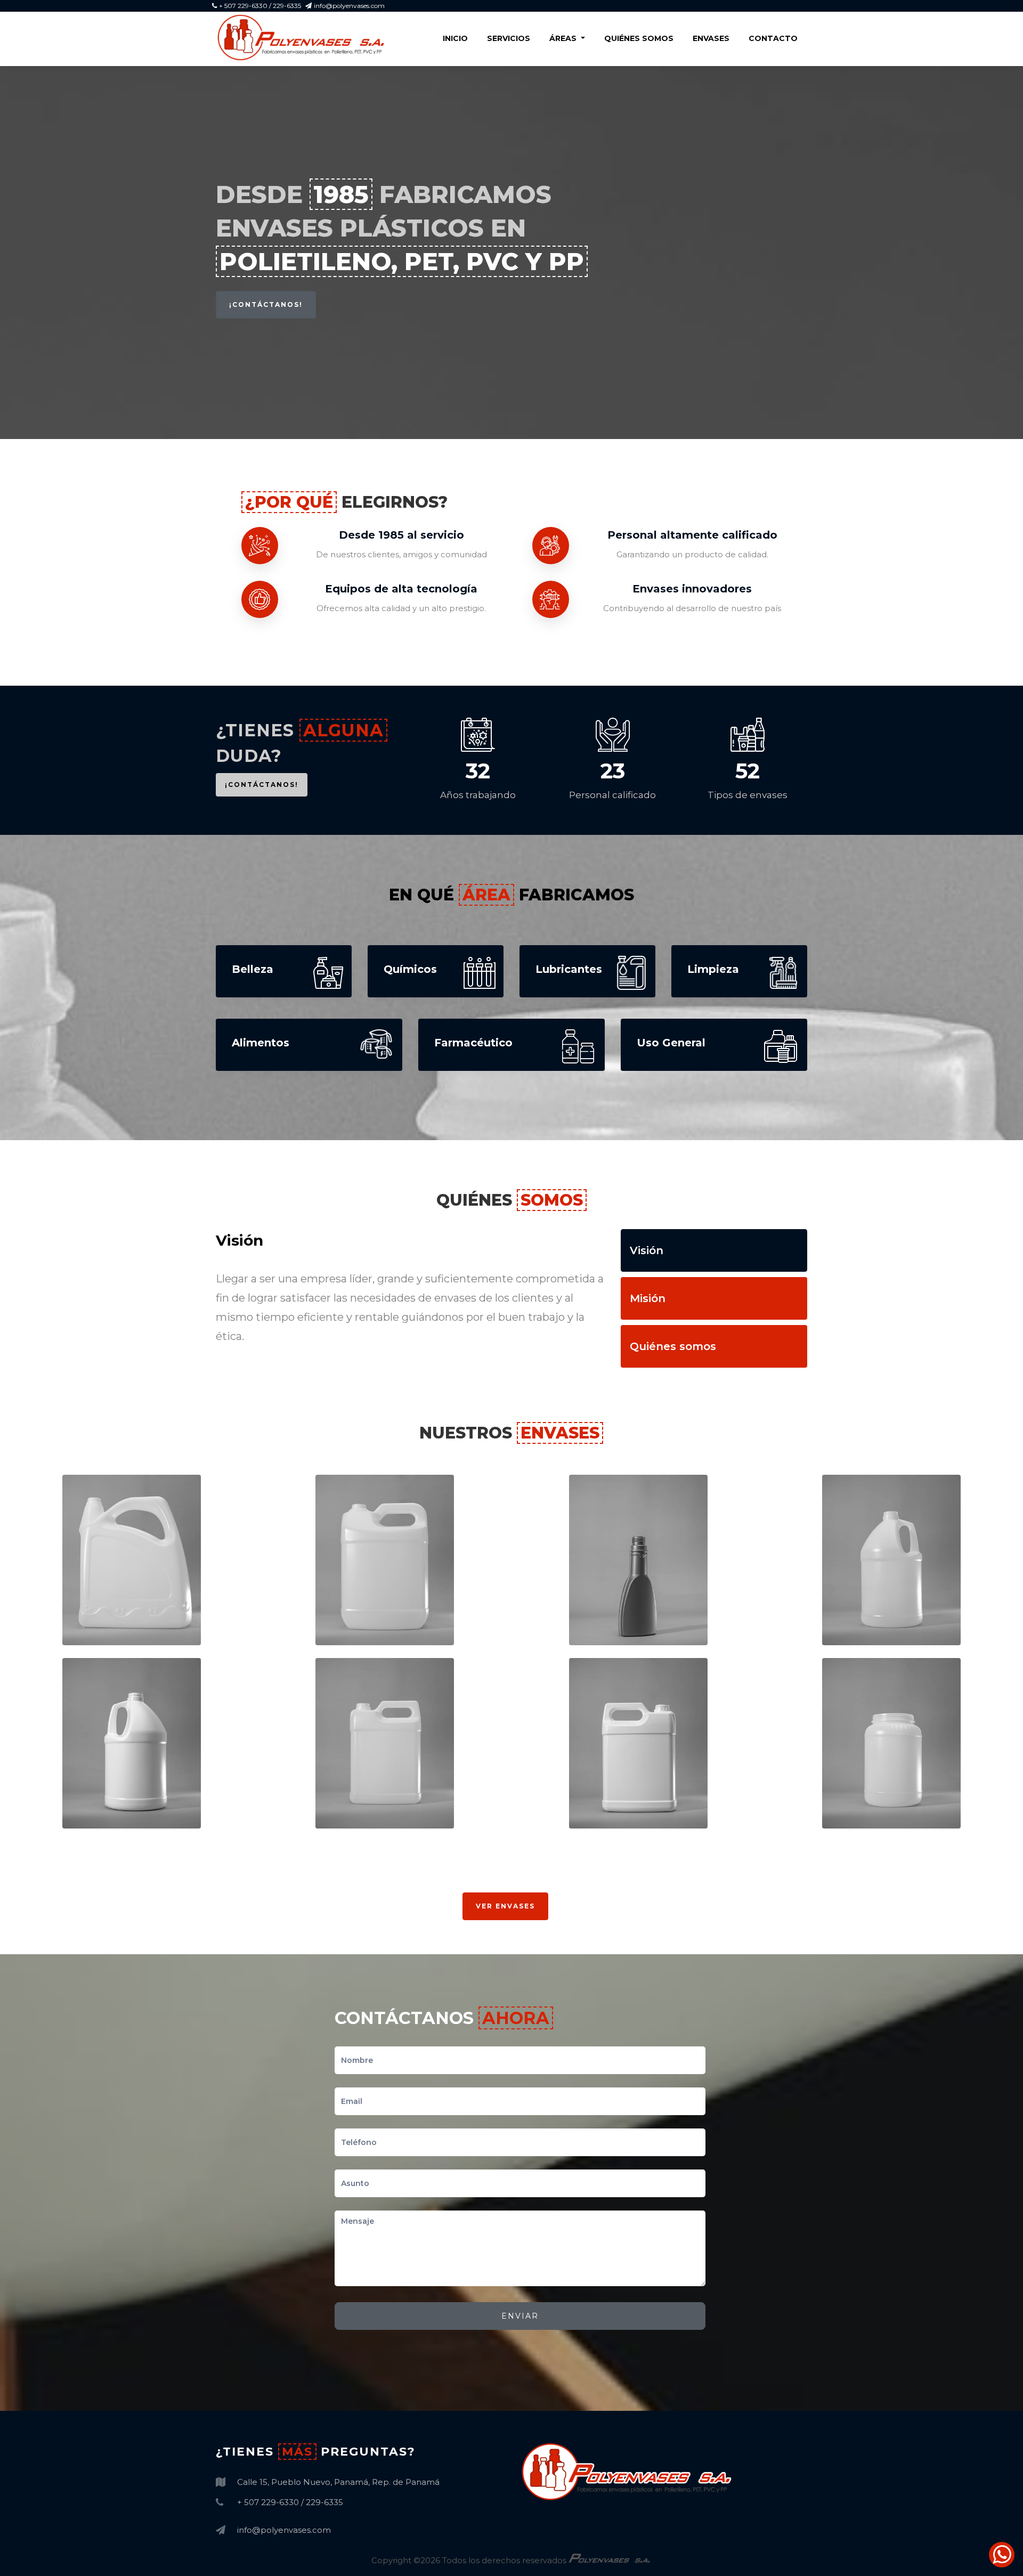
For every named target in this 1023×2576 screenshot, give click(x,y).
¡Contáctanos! (266, 304)
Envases (711, 38)
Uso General (114, 1611)
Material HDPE (115, 1632)
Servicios (509, 38)
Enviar (520, 2316)
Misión (648, 1298)
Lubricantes (620, 1611)
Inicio (455, 38)
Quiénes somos (639, 38)
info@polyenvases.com (349, 6)
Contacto (773, 38)
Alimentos (868, 1794)
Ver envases (505, 1906)
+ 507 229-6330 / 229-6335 (260, 6)
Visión (647, 1250)
